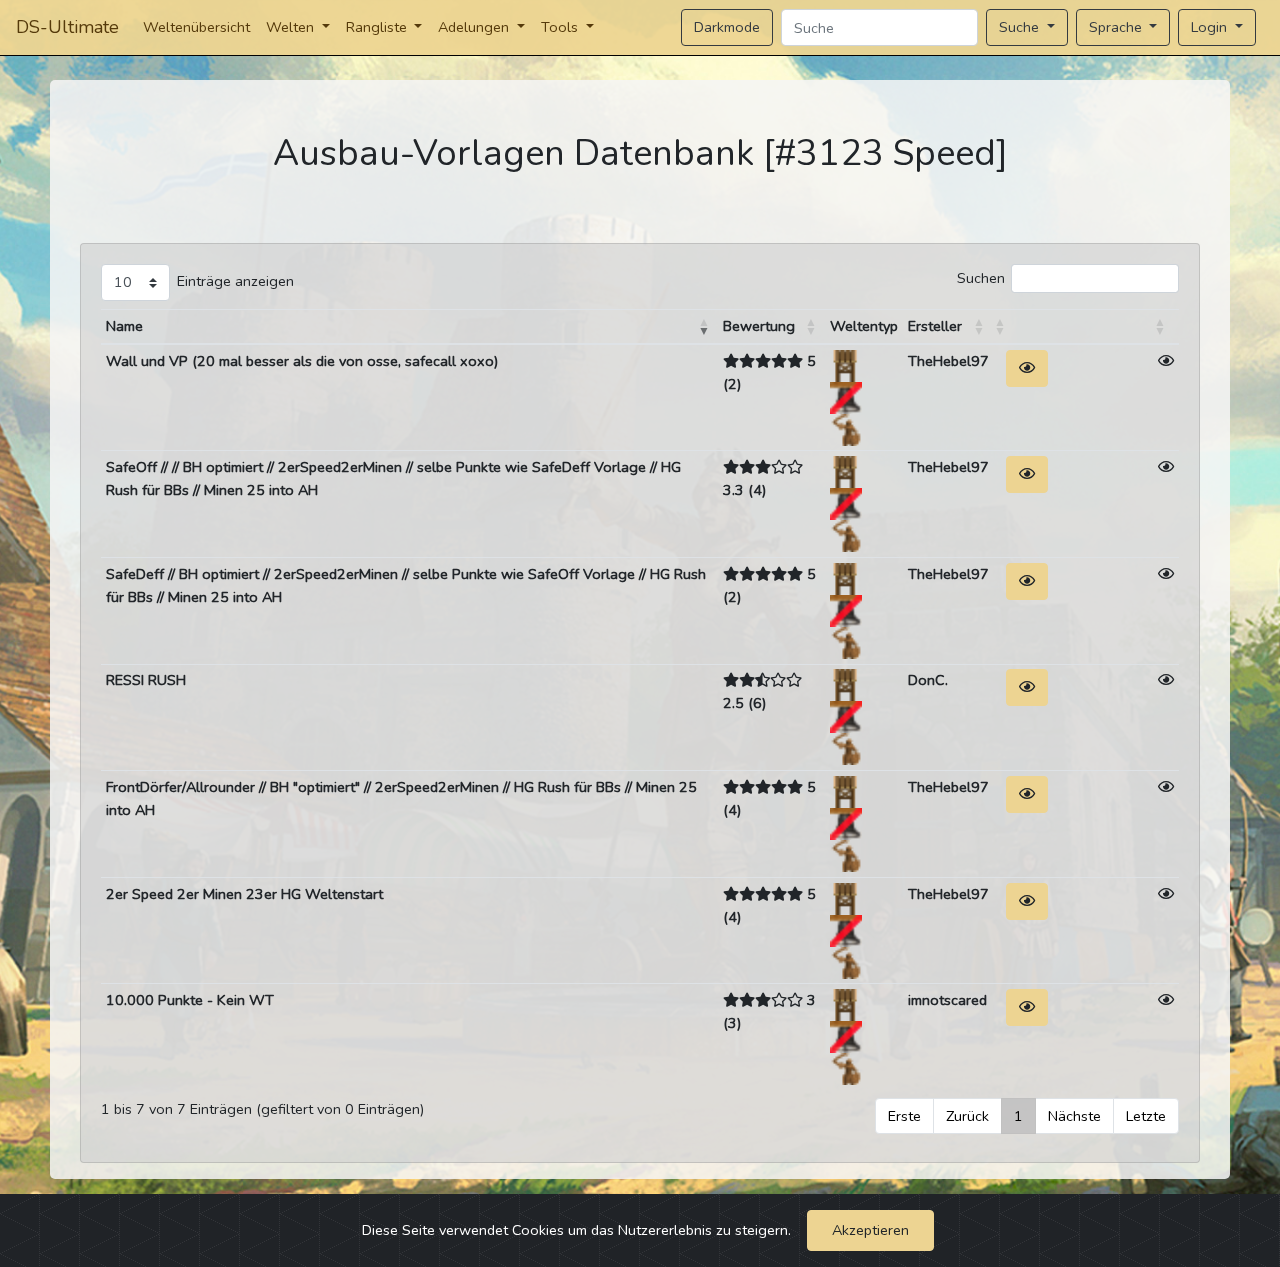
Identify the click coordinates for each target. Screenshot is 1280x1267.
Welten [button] (292, 27)
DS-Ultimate (67, 27)
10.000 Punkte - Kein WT (190, 1000)
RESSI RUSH (146, 680)
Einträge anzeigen (235, 281)
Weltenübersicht (196, 27)
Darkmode (727, 27)
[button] (704, 327)
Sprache (1117, 27)
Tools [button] (561, 27)
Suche (1021, 27)
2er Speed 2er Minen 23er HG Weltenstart (244, 894)
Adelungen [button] (475, 27)
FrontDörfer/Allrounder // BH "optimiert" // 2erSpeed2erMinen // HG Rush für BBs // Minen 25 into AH (401, 798)
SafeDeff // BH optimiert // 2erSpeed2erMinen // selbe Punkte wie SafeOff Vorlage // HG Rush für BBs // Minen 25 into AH (406, 585)
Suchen (981, 278)
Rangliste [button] (378, 27)
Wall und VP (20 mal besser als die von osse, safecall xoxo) (302, 361)
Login (1211, 27)
